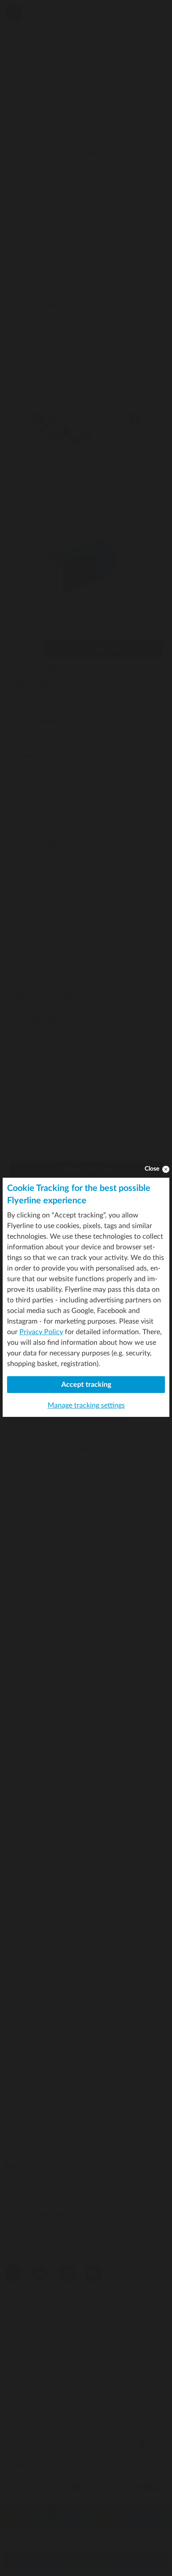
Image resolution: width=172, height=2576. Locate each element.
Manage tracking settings (86, 1405)
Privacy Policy (41, 1332)
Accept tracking (86, 1385)
